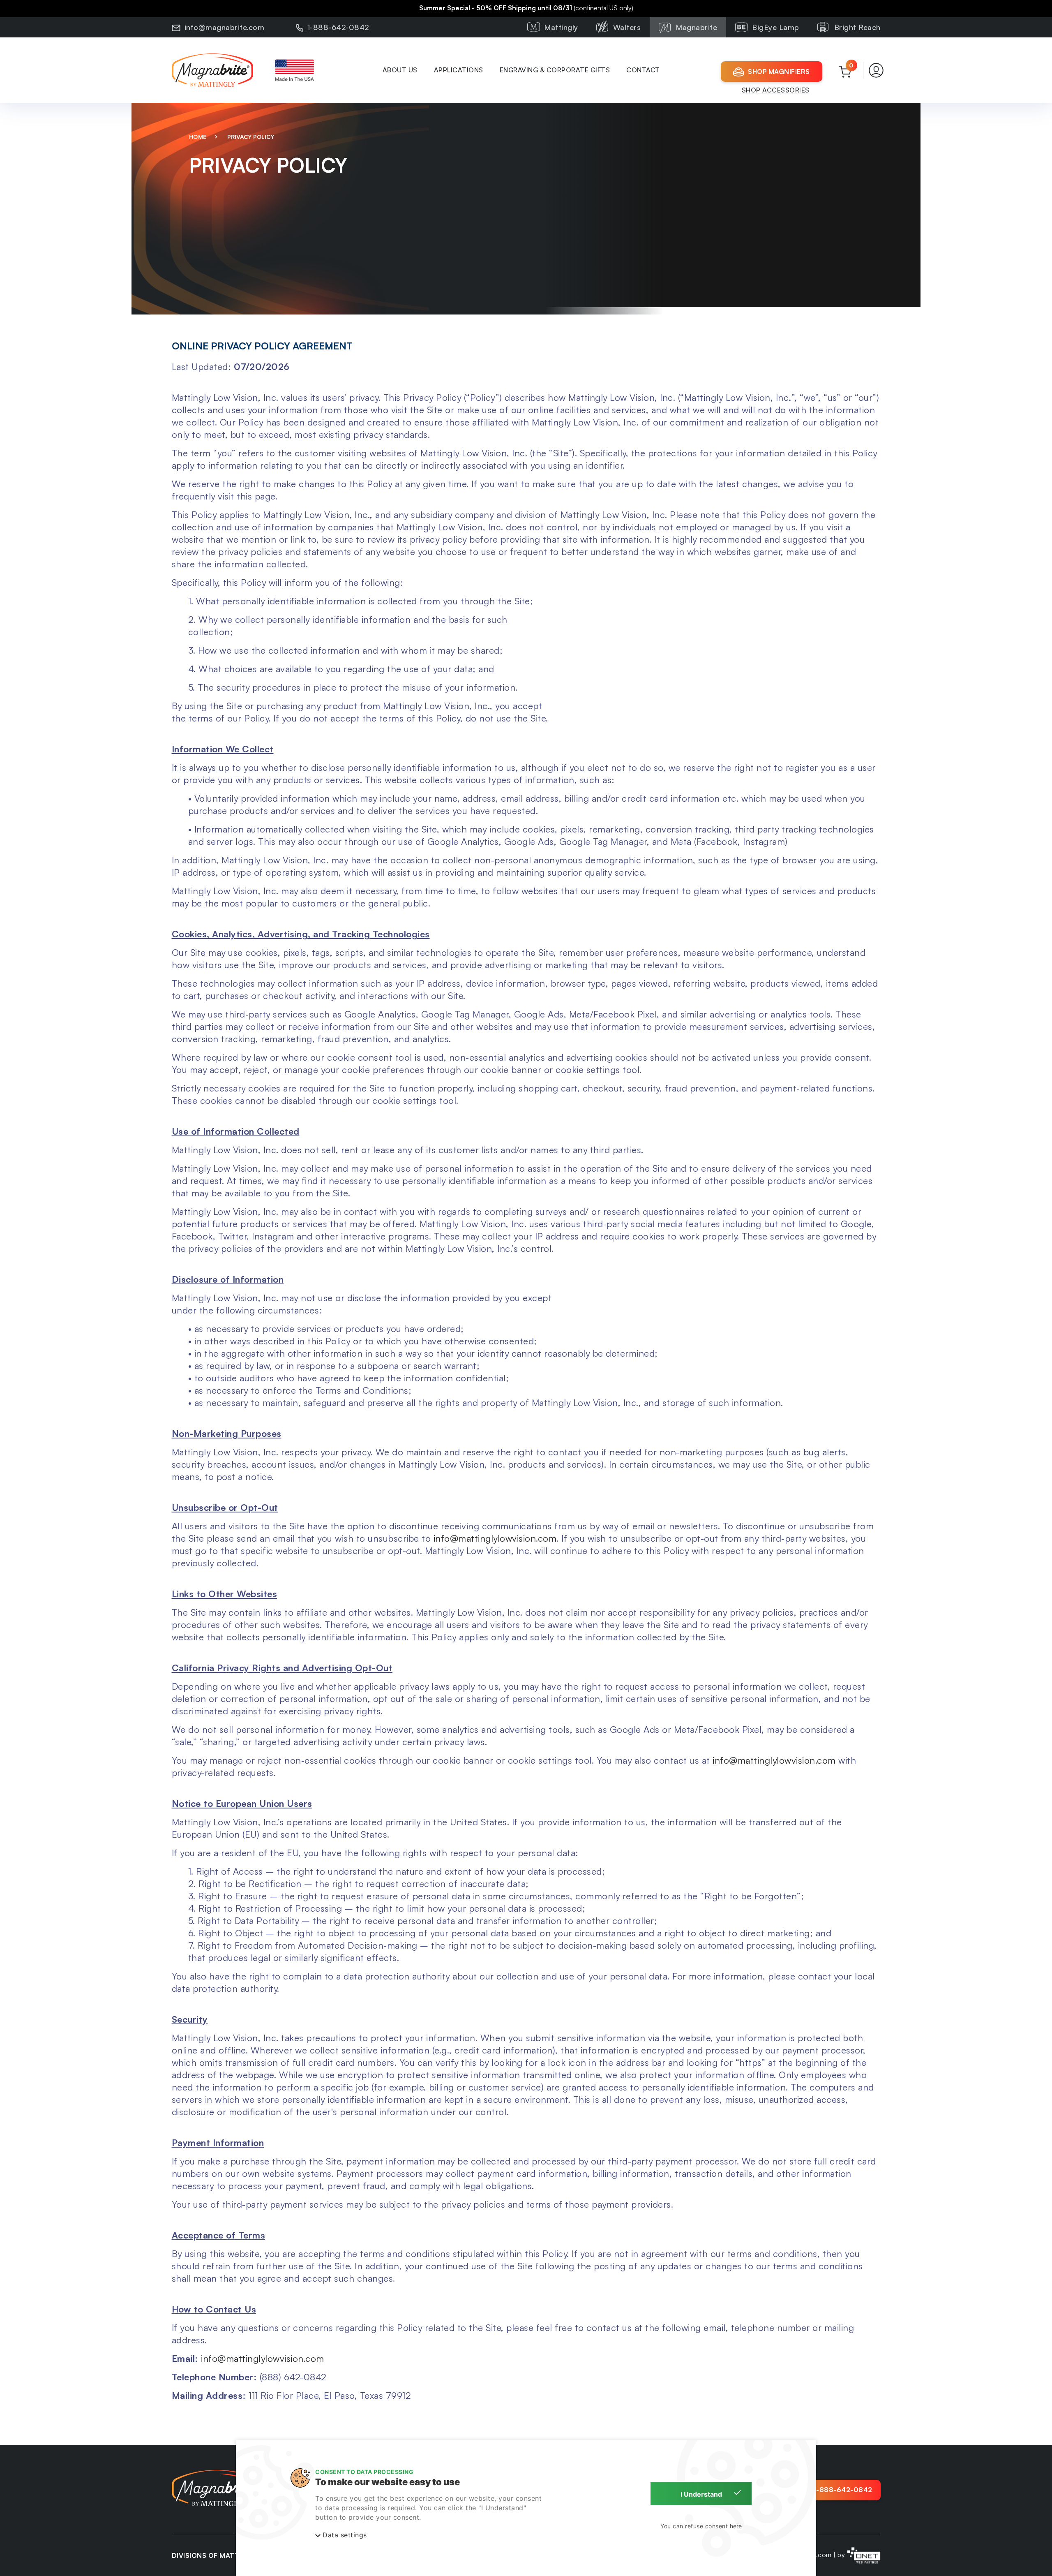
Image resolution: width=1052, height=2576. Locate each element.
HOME (199, 137)
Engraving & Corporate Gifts (555, 70)
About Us (400, 70)
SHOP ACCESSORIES (776, 90)
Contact (643, 70)
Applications (459, 70)
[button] (876, 70)
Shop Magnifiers (779, 72)
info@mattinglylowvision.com (495, 1538)
